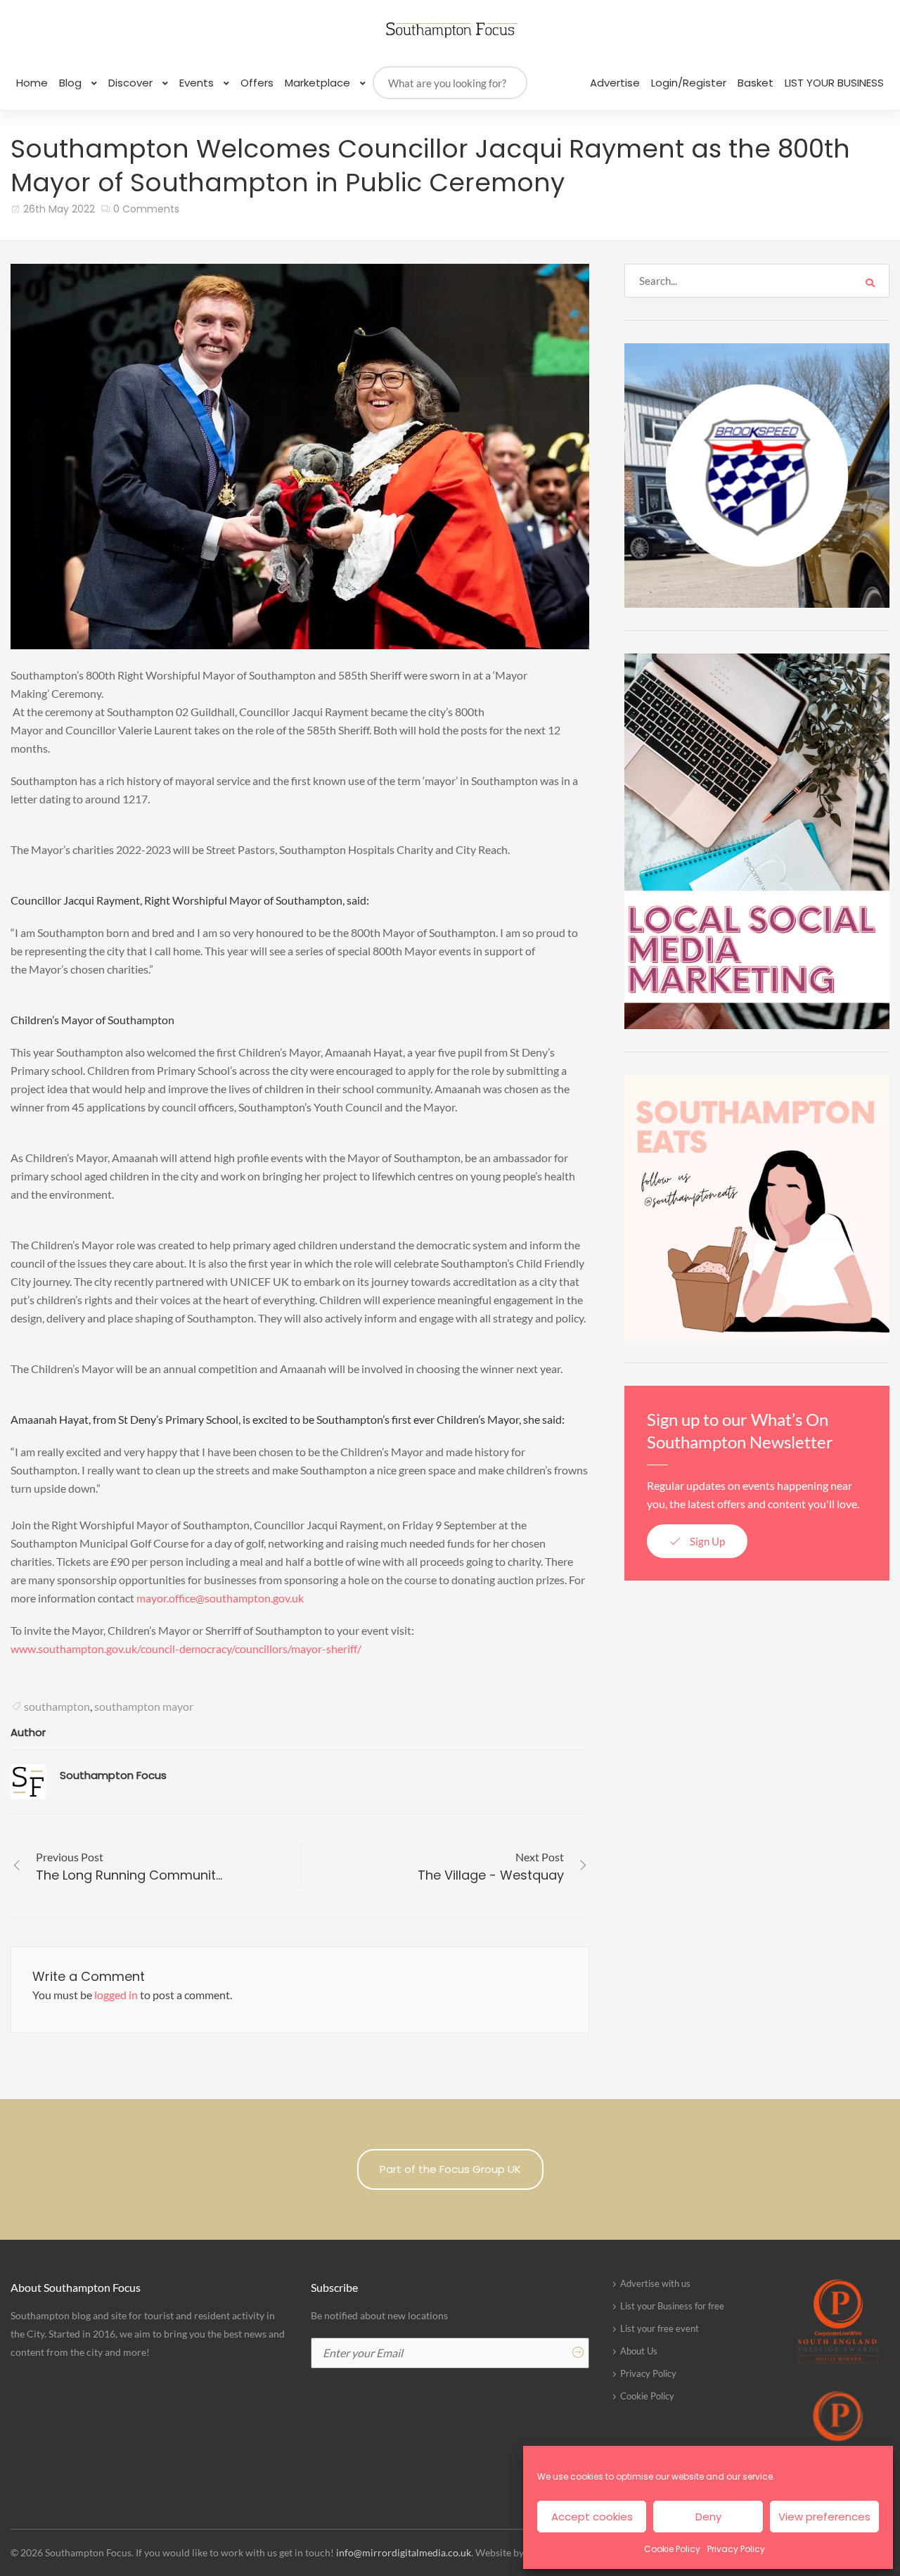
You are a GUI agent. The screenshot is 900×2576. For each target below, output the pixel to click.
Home (32, 83)
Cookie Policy (672, 2549)
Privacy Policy (736, 2549)
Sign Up (706, 1541)
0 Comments (146, 209)
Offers (257, 83)
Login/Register (689, 83)
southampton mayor (144, 1706)
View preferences (824, 2517)
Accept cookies (592, 2517)
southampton (57, 1706)
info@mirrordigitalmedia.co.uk (404, 2552)
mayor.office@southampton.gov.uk (220, 1598)
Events (198, 83)
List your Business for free (672, 2306)
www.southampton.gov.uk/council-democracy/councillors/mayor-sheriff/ (186, 1649)
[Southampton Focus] (450, 30)
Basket (756, 83)
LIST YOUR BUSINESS (834, 83)
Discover (132, 83)
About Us (639, 2351)
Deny (708, 2517)
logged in (116, 1995)
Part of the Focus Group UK (450, 2169)
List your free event (660, 2328)
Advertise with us (655, 2283)
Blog (72, 83)
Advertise (615, 83)
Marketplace (319, 83)
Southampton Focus (113, 1775)
